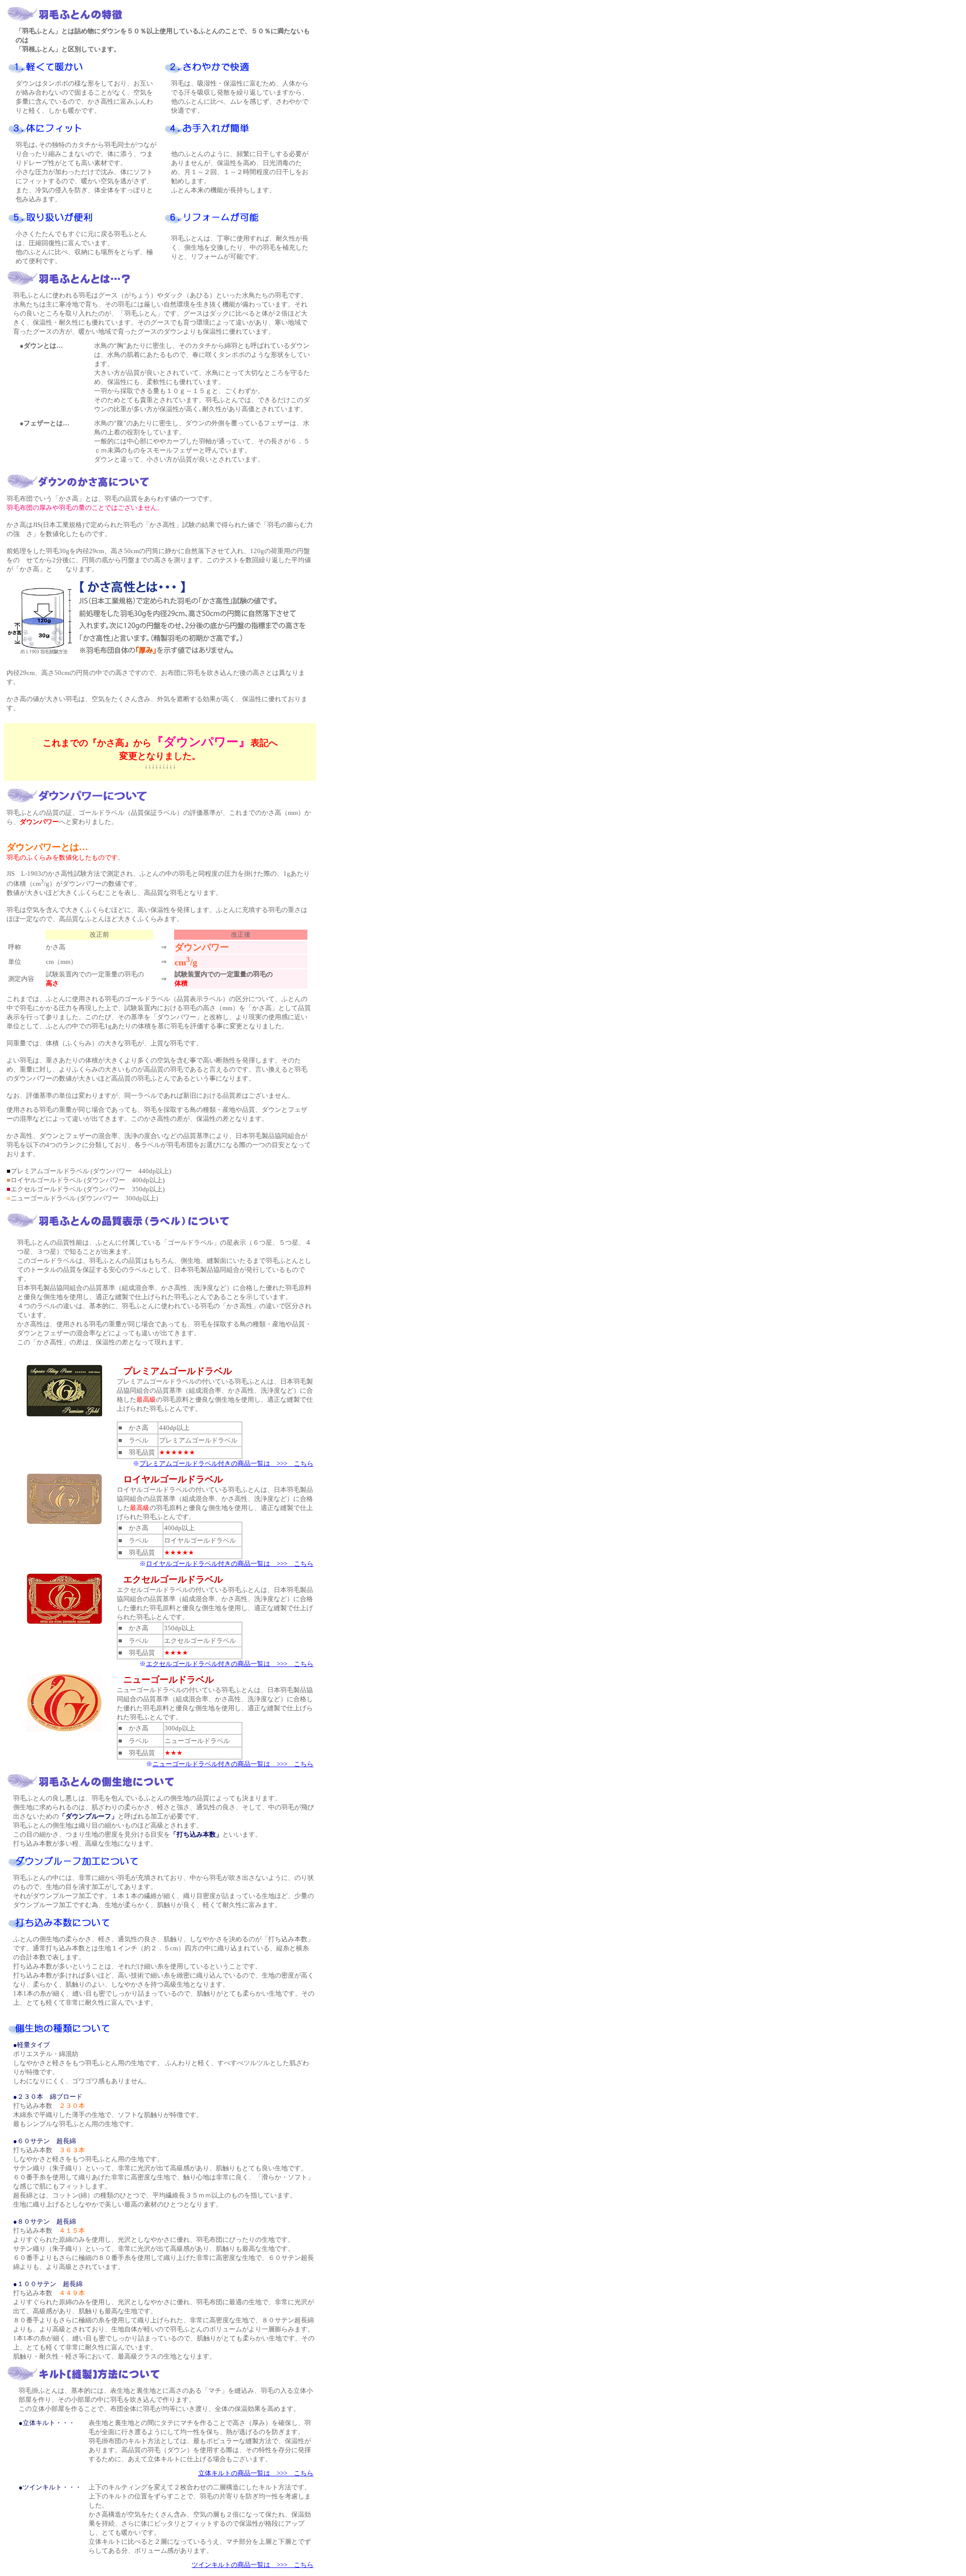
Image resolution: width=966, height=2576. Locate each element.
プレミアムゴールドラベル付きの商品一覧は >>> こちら (226, 1463)
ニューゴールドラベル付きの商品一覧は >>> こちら (233, 1764)
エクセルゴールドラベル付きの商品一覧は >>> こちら (230, 1664)
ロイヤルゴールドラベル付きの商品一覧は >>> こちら (230, 1564)
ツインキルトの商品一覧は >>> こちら (253, 2565)
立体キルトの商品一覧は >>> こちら (256, 2473)
